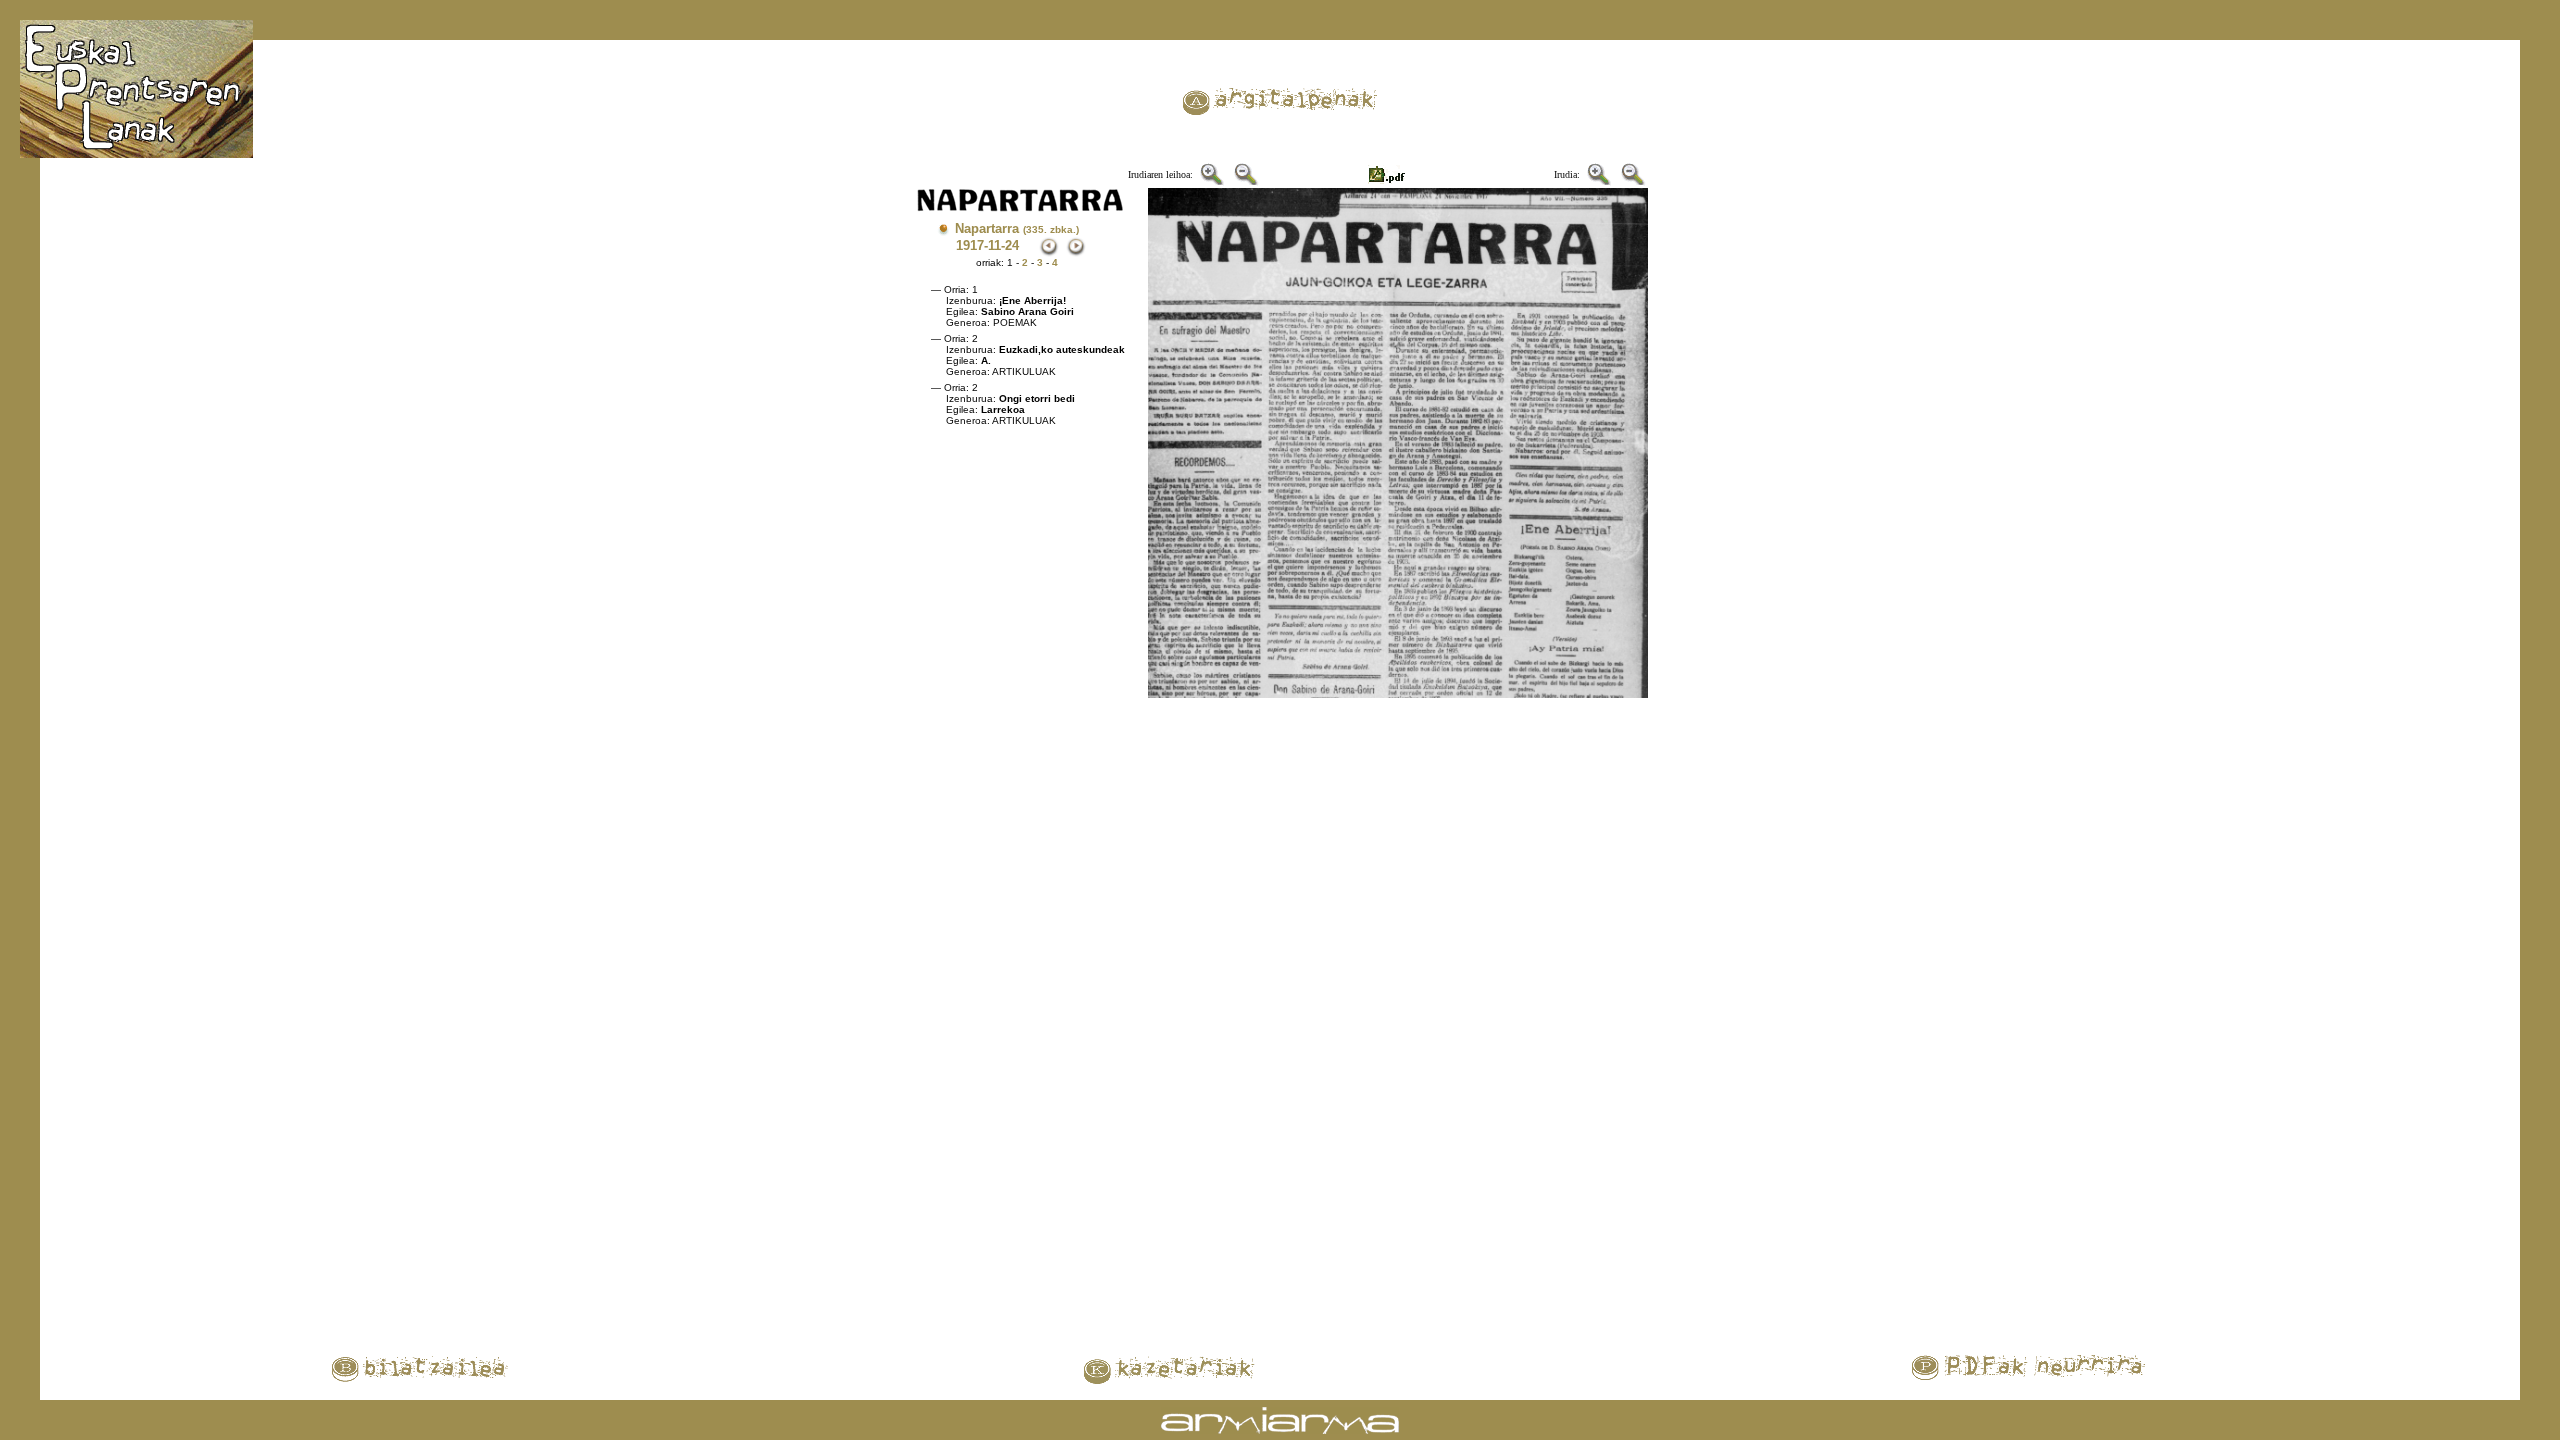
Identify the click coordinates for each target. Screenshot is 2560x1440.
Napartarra (1017, 228)
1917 (970, 245)
